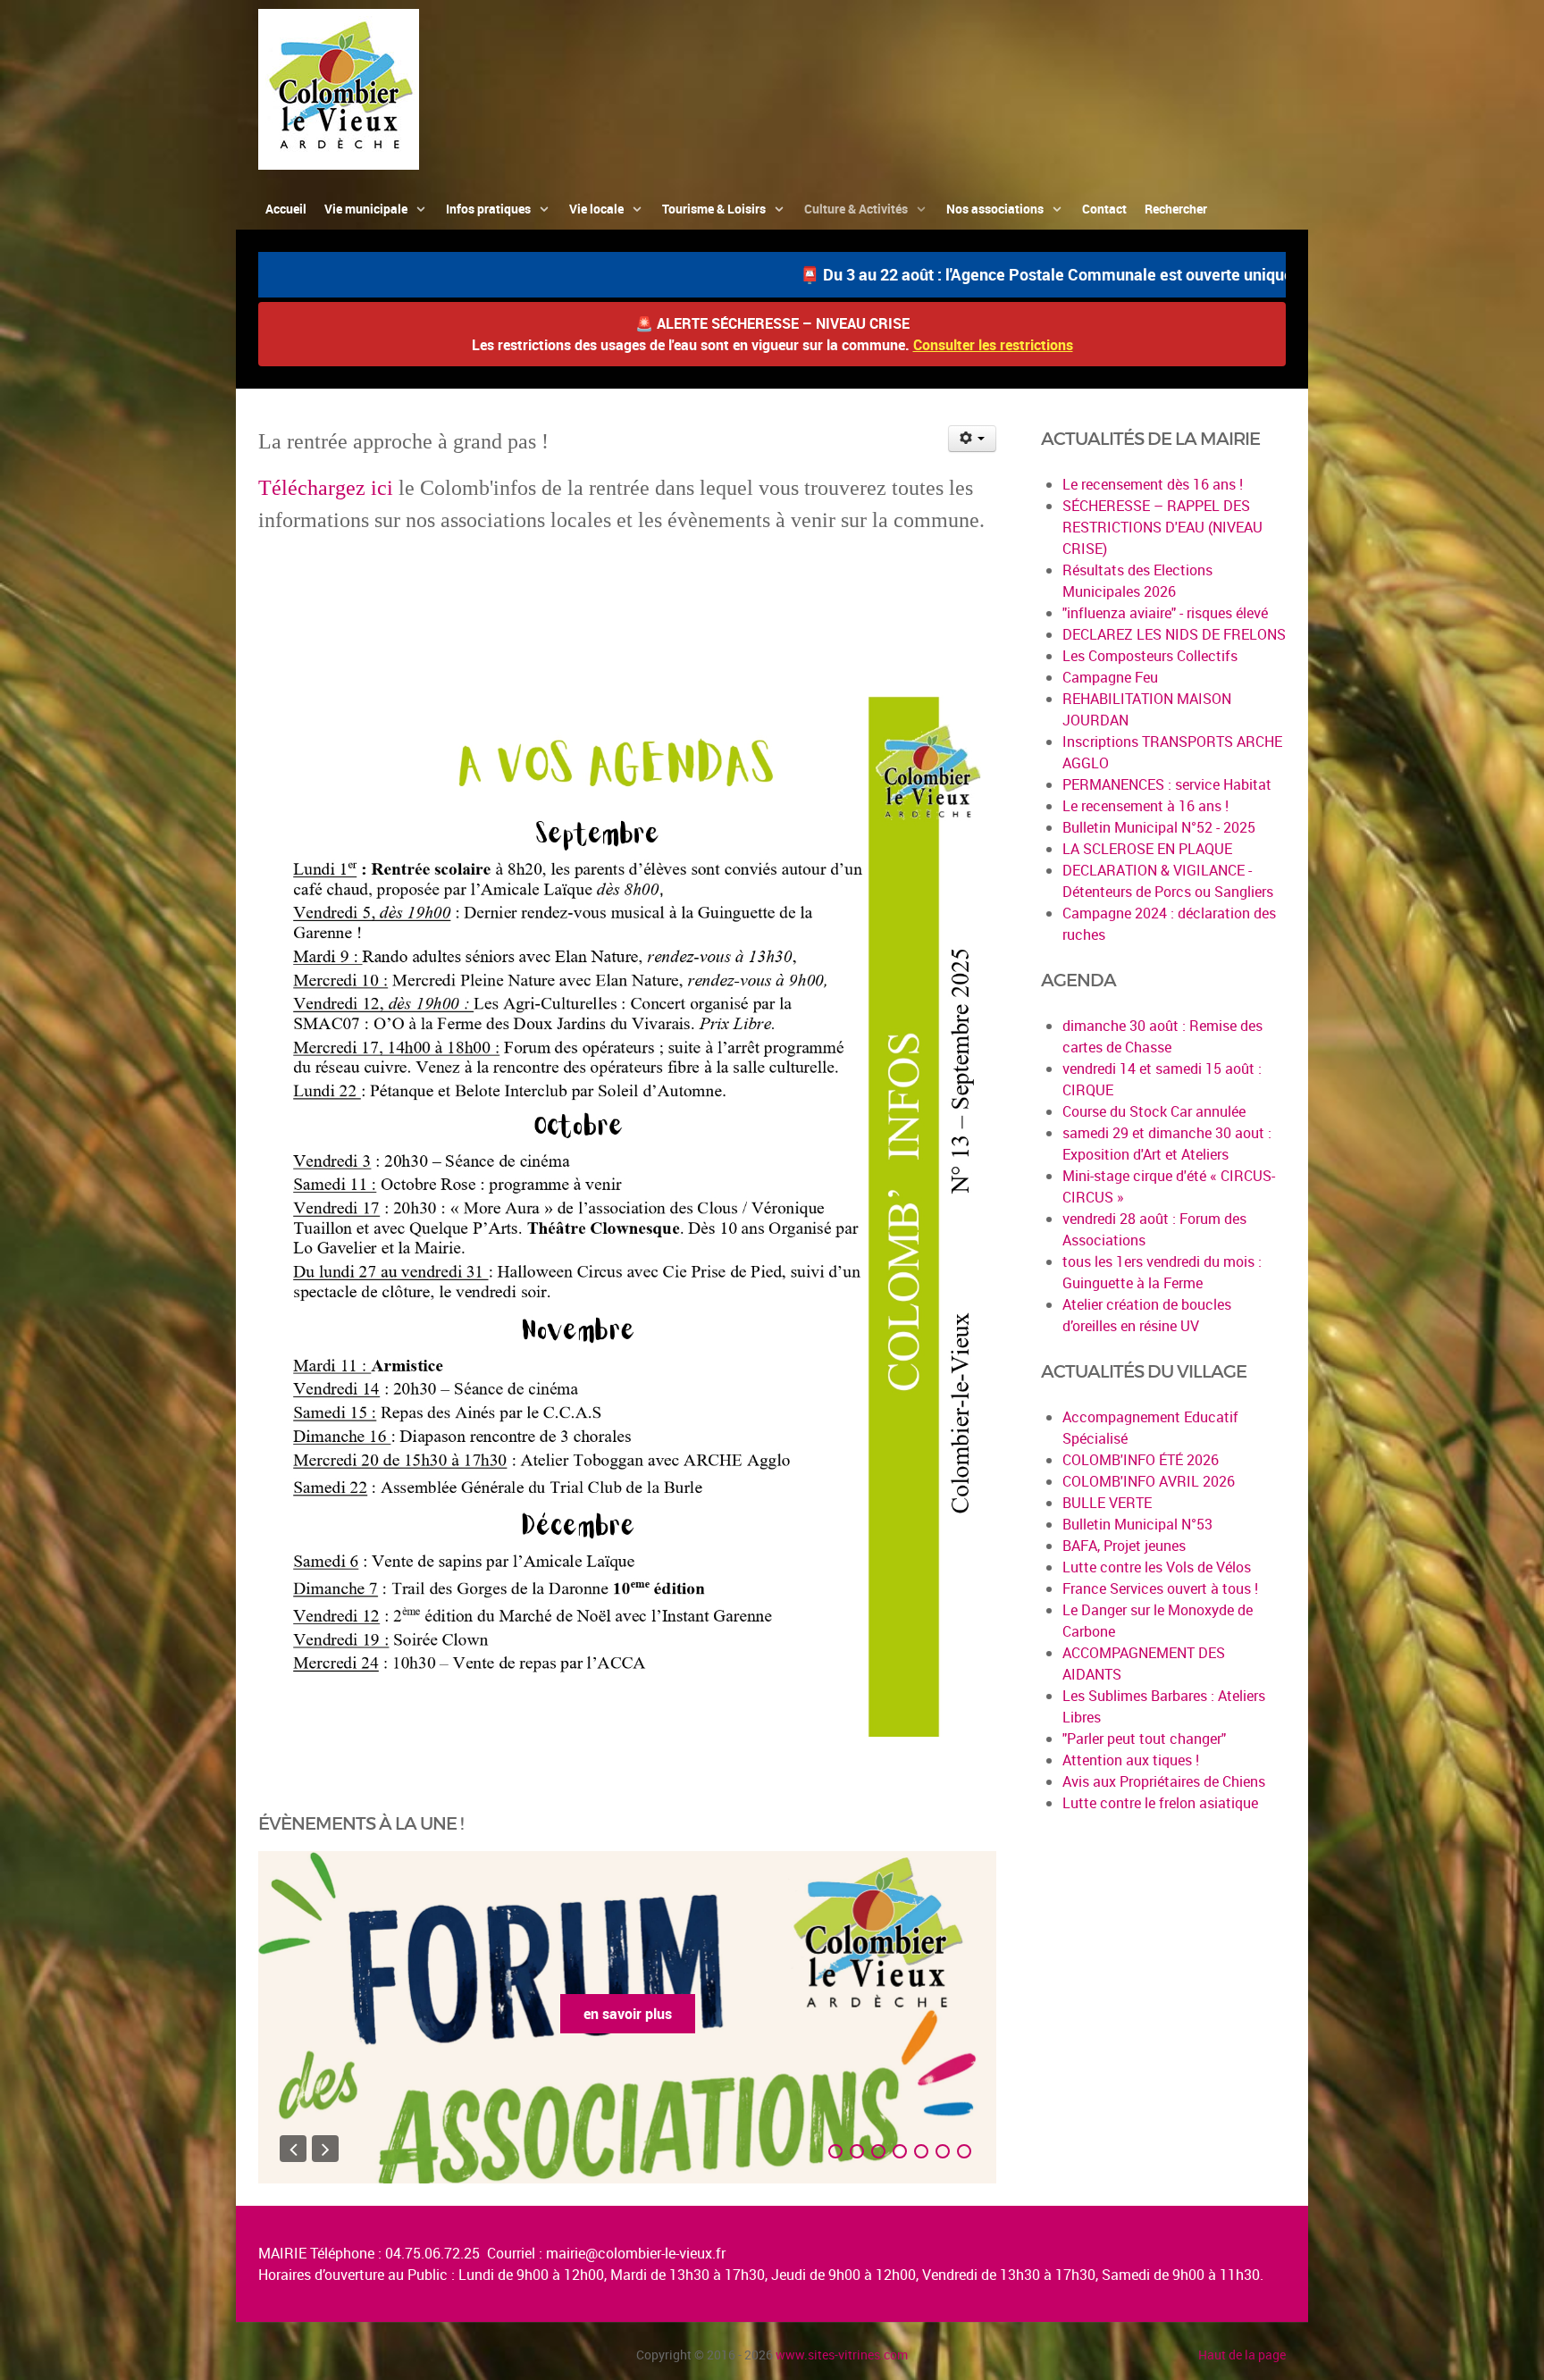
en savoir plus (639, 2014)
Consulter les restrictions (993, 345)
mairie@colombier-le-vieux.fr (636, 2253)
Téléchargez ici (326, 488)
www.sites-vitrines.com (842, 2355)
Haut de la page (1242, 2355)
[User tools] (973, 439)
